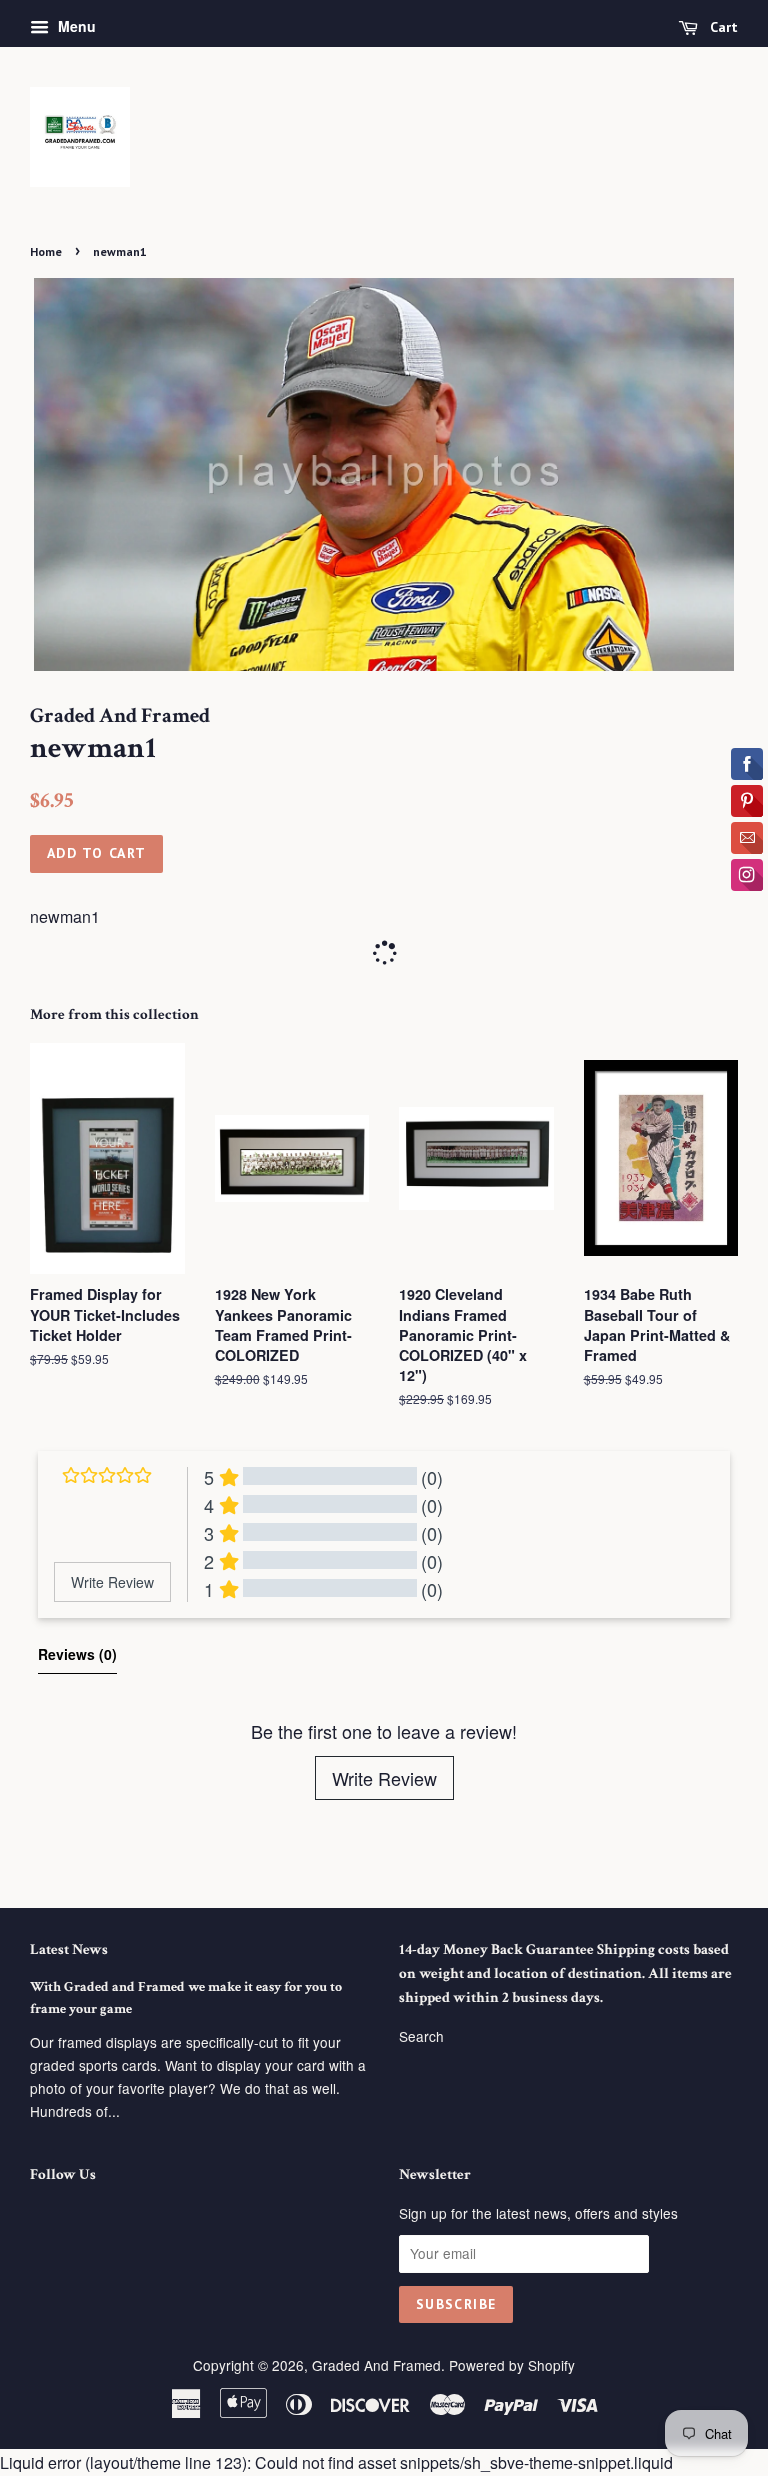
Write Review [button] (112, 1582)
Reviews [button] (77, 1654)
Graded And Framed (376, 2365)
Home (46, 251)
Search (421, 2036)
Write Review (384, 1778)
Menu (75, 26)
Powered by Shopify (512, 2365)
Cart (722, 27)
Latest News (69, 1949)
